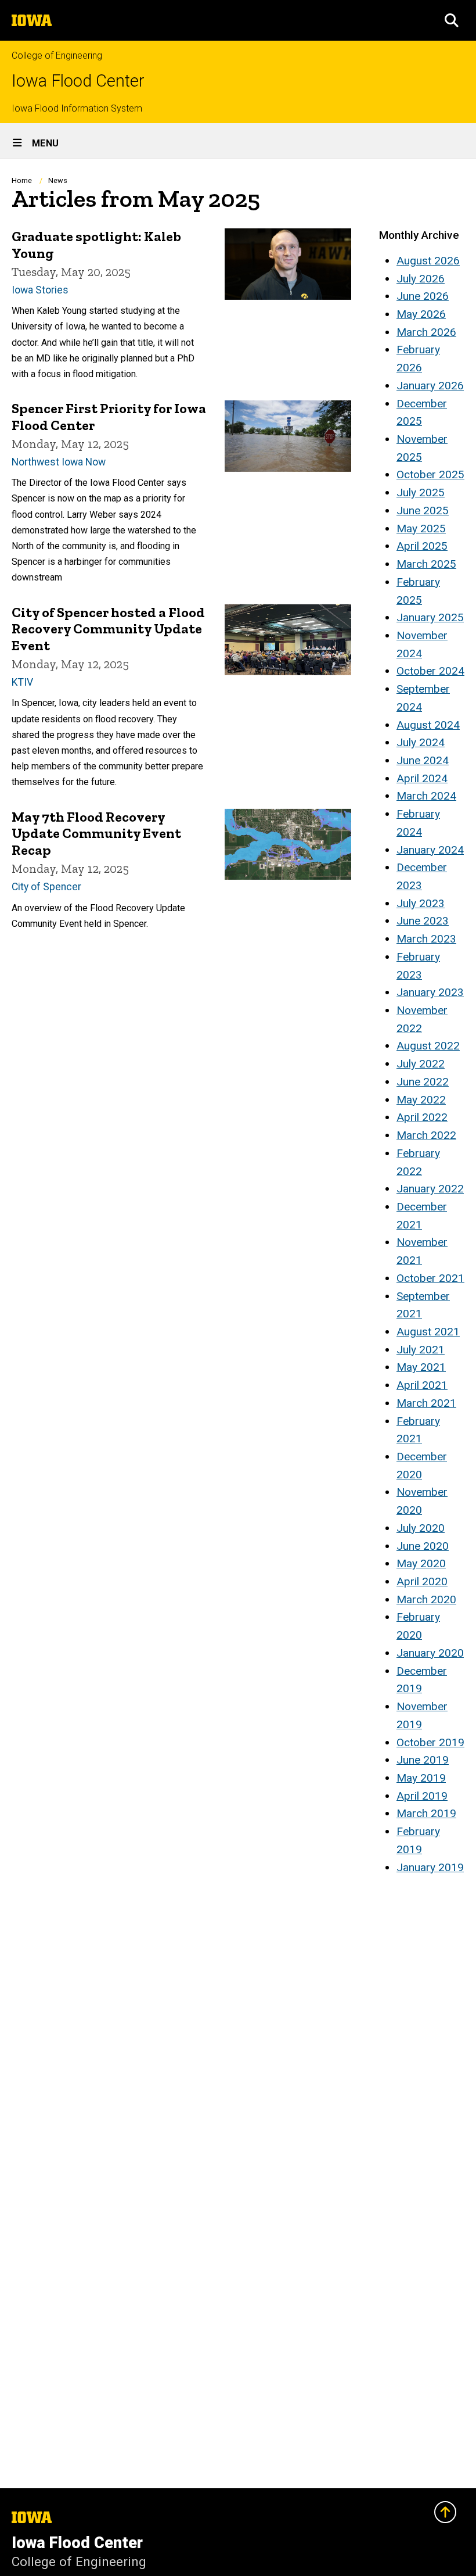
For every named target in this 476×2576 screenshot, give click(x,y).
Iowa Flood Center (78, 81)
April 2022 (422, 1117)
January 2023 (430, 992)
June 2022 (423, 1082)
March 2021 (426, 1403)
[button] (452, 20)
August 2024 (428, 725)
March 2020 (426, 1599)
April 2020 (422, 1581)
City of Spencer (46, 887)
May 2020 (421, 1563)
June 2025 (423, 510)
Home (22, 180)
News (58, 180)
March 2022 (426, 1135)
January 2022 (430, 1189)
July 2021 (421, 1350)
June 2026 (423, 296)
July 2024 (421, 742)
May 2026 (421, 314)
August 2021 (428, 1332)
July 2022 (421, 1064)
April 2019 (422, 1796)
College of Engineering (57, 55)
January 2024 (430, 850)
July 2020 (421, 1528)
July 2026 (421, 279)
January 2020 (430, 1653)
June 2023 (423, 921)
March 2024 (426, 796)
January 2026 (430, 386)
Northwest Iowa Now (59, 462)
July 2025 (421, 492)
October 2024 (430, 671)
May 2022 (421, 1100)
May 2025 (421, 529)
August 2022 (428, 1046)
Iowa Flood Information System (77, 108)
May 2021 (421, 1367)
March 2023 (426, 939)
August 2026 (428, 261)
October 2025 (430, 474)
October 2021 (430, 1278)
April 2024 (422, 778)
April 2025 (422, 546)
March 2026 (426, 332)
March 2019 (426, 1813)
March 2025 (426, 564)
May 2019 (421, 1778)
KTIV (22, 682)
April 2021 (422, 1385)
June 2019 (423, 1760)
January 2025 (430, 617)
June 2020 (423, 1546)
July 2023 (421, 903)
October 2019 (430, 1742)
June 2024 (423, 760)
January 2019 (430, 1867)
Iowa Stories (40, 290)
